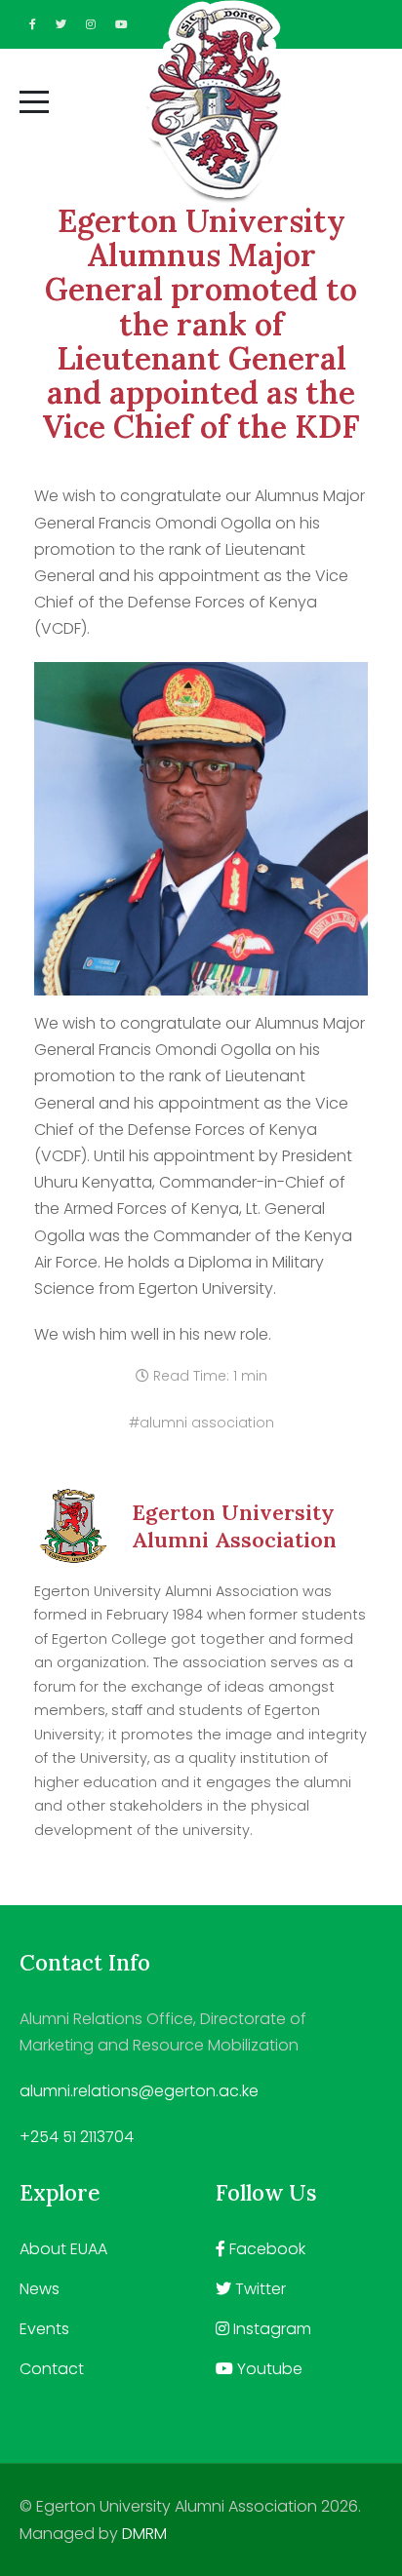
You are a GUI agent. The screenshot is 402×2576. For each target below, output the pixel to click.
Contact (52, 2369)
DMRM (144, 2534)
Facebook (265, 2249)
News (40, 2289)
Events (44, 2329)
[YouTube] (121, 24)
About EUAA (63, 2249)
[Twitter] (61, 24)
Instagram (270, 2329)
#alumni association (201, 1423)
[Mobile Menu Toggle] (34, 102)
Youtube (268, 2369)
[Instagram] (91, 24)
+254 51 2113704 (77, 2137)
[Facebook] (33, 24)
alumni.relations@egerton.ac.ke (139, 2091)
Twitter (259, 2289)
